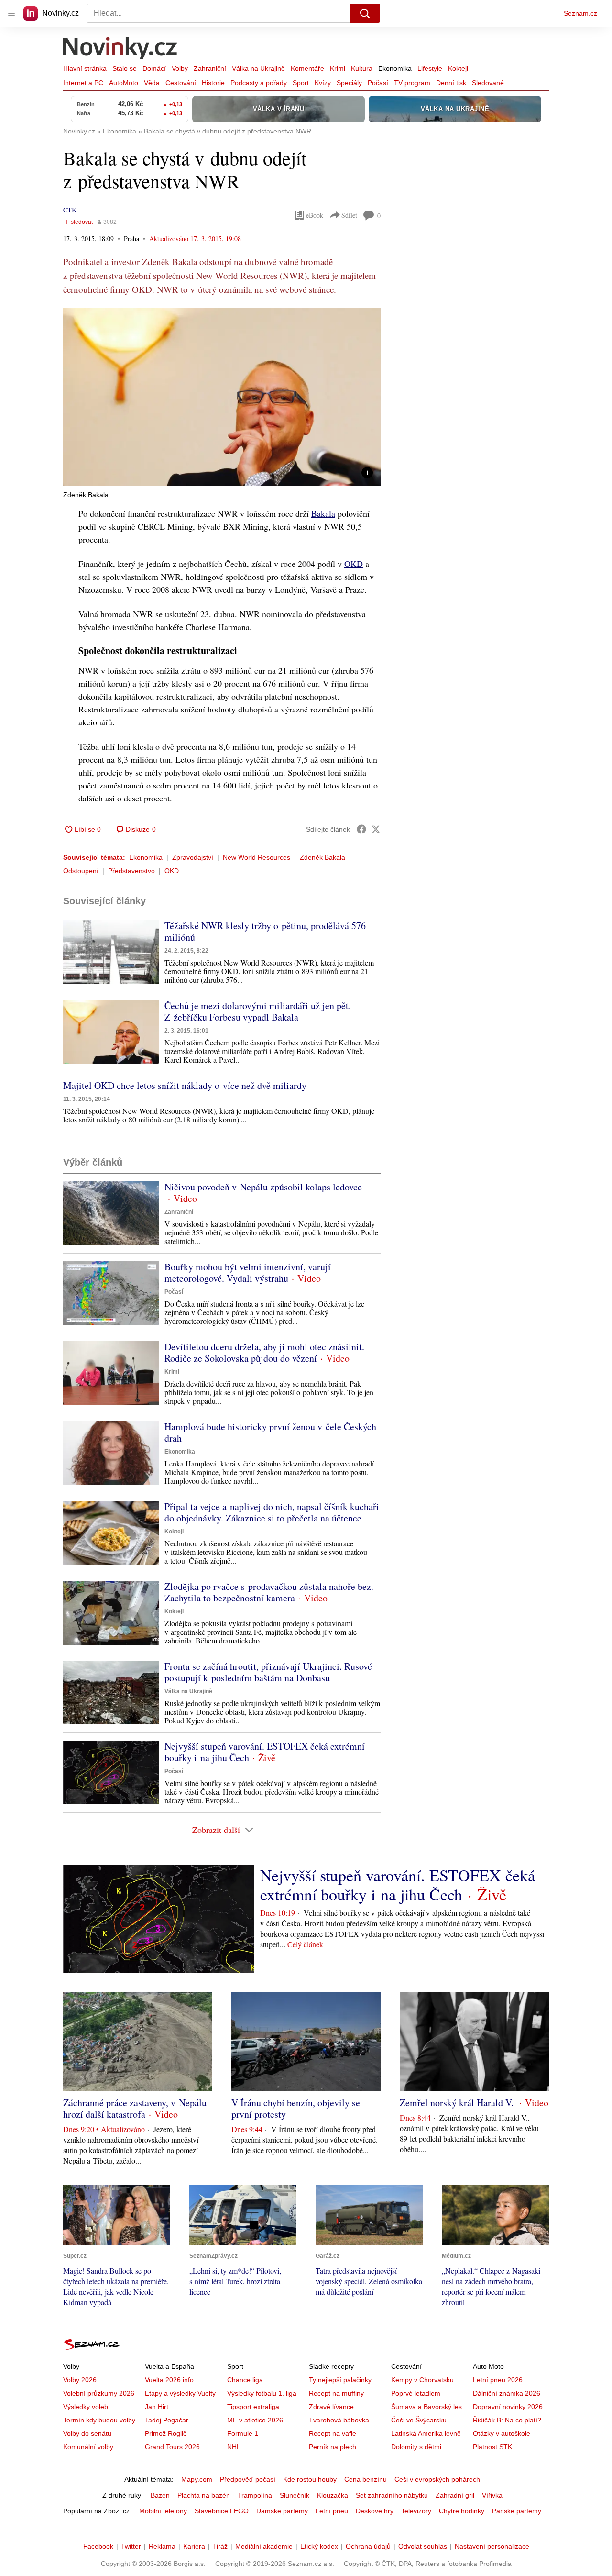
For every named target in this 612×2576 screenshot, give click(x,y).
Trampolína (255, 2495)
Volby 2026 (80, 2380)
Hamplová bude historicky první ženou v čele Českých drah (270, 1432)
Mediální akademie (264, 2546)
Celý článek (305, 1944)
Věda (152, 83)
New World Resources (257, 857)
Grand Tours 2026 (172, 2447)
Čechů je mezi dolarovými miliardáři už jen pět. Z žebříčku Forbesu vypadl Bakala (258, 1011)
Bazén (160, 2495)
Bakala (323, 513)
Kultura (362, 68)
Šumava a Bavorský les (426, 2407)
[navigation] (11, 13)
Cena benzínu (366, 2479)
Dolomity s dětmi (416, 2447)
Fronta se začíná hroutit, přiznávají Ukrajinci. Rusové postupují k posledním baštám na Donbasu (268, 1672)
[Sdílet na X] (376, 829)
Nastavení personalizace (492, 2546)
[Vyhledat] (365, 13)
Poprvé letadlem (416, 2393)
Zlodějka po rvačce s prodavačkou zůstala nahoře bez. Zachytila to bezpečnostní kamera (269, 1592)
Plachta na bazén (204, 2495)
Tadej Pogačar (167, 2420)
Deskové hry (375, 2511)
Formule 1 (243, 2433)
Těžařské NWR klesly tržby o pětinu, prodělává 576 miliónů (265, 931)
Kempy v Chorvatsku (422, 2380)
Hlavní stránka (85, 68)
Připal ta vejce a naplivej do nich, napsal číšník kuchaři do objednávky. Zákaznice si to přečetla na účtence (272, 1512)
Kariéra (194, 2546)
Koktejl (458, 68)
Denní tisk (451, 83)
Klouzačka (333, 2495)
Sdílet (349, 215)
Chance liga (245, 2380)
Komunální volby (88, 2447)
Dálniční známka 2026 (507, 2393)
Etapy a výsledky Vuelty (180, 2393)
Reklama (162, 2546)
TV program (412, 83)
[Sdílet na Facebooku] (361, 829)
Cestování (181, 83)
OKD (354, 564)
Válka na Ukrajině (258, 68)
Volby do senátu (87, 2433)
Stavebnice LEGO (222, 2511)
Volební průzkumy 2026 (99, 2393)
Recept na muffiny (336, 2393)
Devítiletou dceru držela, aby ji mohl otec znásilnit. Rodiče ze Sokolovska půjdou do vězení (264, 1352)
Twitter (131, 2546)
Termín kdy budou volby (99, 2420)
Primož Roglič (166, 2433)
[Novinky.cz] (120, 49)
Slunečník (295, 2495)
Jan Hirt (157, 2407)
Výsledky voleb (86, 2407)
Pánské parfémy (517, 2511)
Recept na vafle (333, 2433)
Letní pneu (332, 2511)
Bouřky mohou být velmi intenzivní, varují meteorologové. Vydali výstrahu (248, 1272)
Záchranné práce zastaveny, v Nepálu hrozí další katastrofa (135, 2108)
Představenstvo (131, 871)
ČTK (70, 210)
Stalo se (125, 68)
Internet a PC (83, 83)
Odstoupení (81, 871)
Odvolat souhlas (423, 2546)
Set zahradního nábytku (392, 2495)
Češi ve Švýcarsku (419, 2420)
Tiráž (220, 2546)
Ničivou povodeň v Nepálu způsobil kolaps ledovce (263, 1187)
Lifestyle (430, 68)
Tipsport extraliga (253, 2407)
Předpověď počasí (248, 2479)
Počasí (378, 83)
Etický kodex (319, 2546)
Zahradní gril (455, 2495)
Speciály (349, 83)
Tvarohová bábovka (339, 2420)
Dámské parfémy (282, 2511)
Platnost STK (492, 2447)
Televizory (416, 2511)
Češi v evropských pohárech (437, 2479)
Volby (180, 68)
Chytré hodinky (462, 2511)
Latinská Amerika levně (426, 2433)
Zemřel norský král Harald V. (458, 2103)
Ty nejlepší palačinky (340, 2380)
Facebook (98, 2546)
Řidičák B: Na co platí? (507, 2420)
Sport (301, 83)
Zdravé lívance (331, 2407)
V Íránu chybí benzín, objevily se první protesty (296, 2108)
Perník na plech (333, 2447)
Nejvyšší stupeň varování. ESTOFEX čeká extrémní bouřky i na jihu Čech (265, 1752)
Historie (213, 83)
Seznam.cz (580, 13)
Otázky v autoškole (502, 2433)
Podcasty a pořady (259, 83)
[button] (222, 397)
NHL (234, 2447)
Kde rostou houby (310, 2479)
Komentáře (307, 68)
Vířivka (492, 2495)
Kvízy (323, 83)
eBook (315, 215)
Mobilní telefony (163, 2511)
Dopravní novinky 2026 (508, 2407)
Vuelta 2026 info (169, 2380)
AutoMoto (124, 83)
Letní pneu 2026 (498, 2380)
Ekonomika (395, 68)
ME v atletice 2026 (255, 2420)
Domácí (154, 68)
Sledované (488, 83)
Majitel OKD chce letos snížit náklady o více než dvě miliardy (185, 1085)
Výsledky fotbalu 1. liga (262, 2393)
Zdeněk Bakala (322, 857)
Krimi (338, 68)
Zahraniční (210, 68)
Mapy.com (197, 2479)
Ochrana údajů (368, 2546)
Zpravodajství (193, 857)
